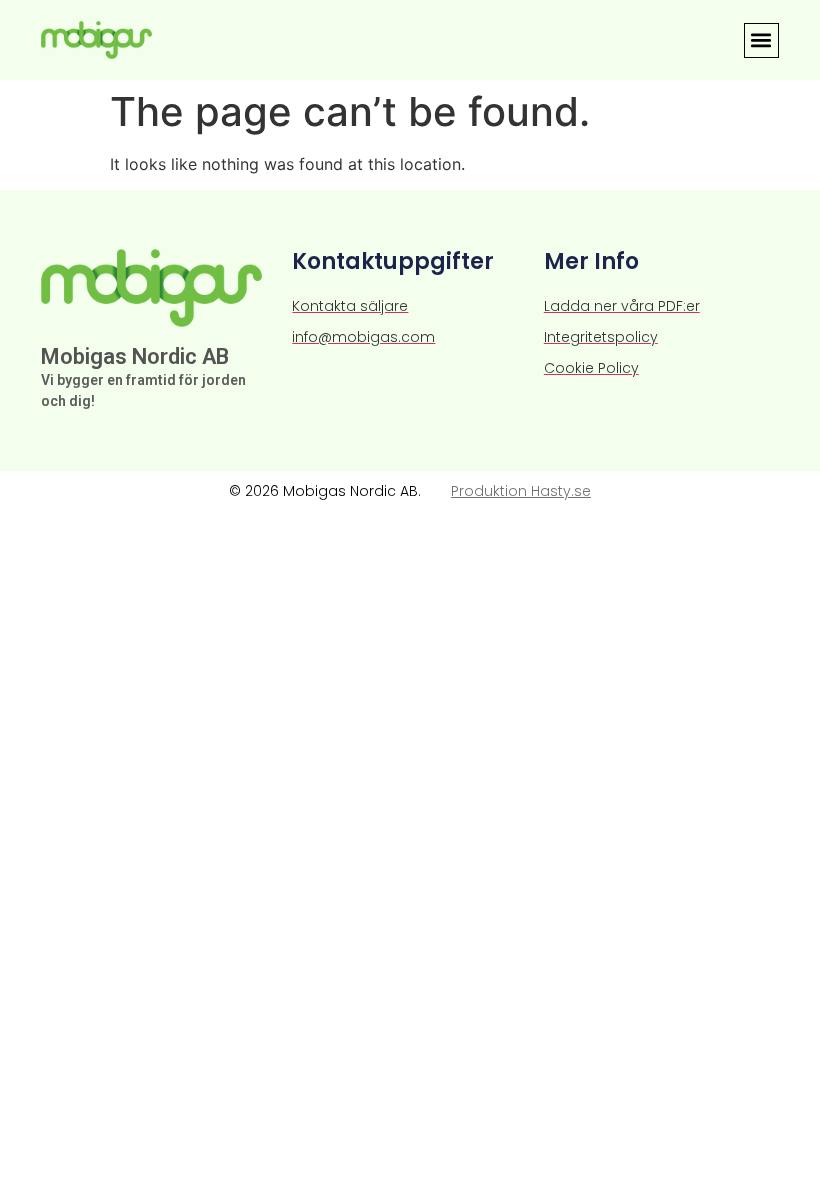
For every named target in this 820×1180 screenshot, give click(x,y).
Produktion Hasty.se (521, 491)
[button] (761, 40)
